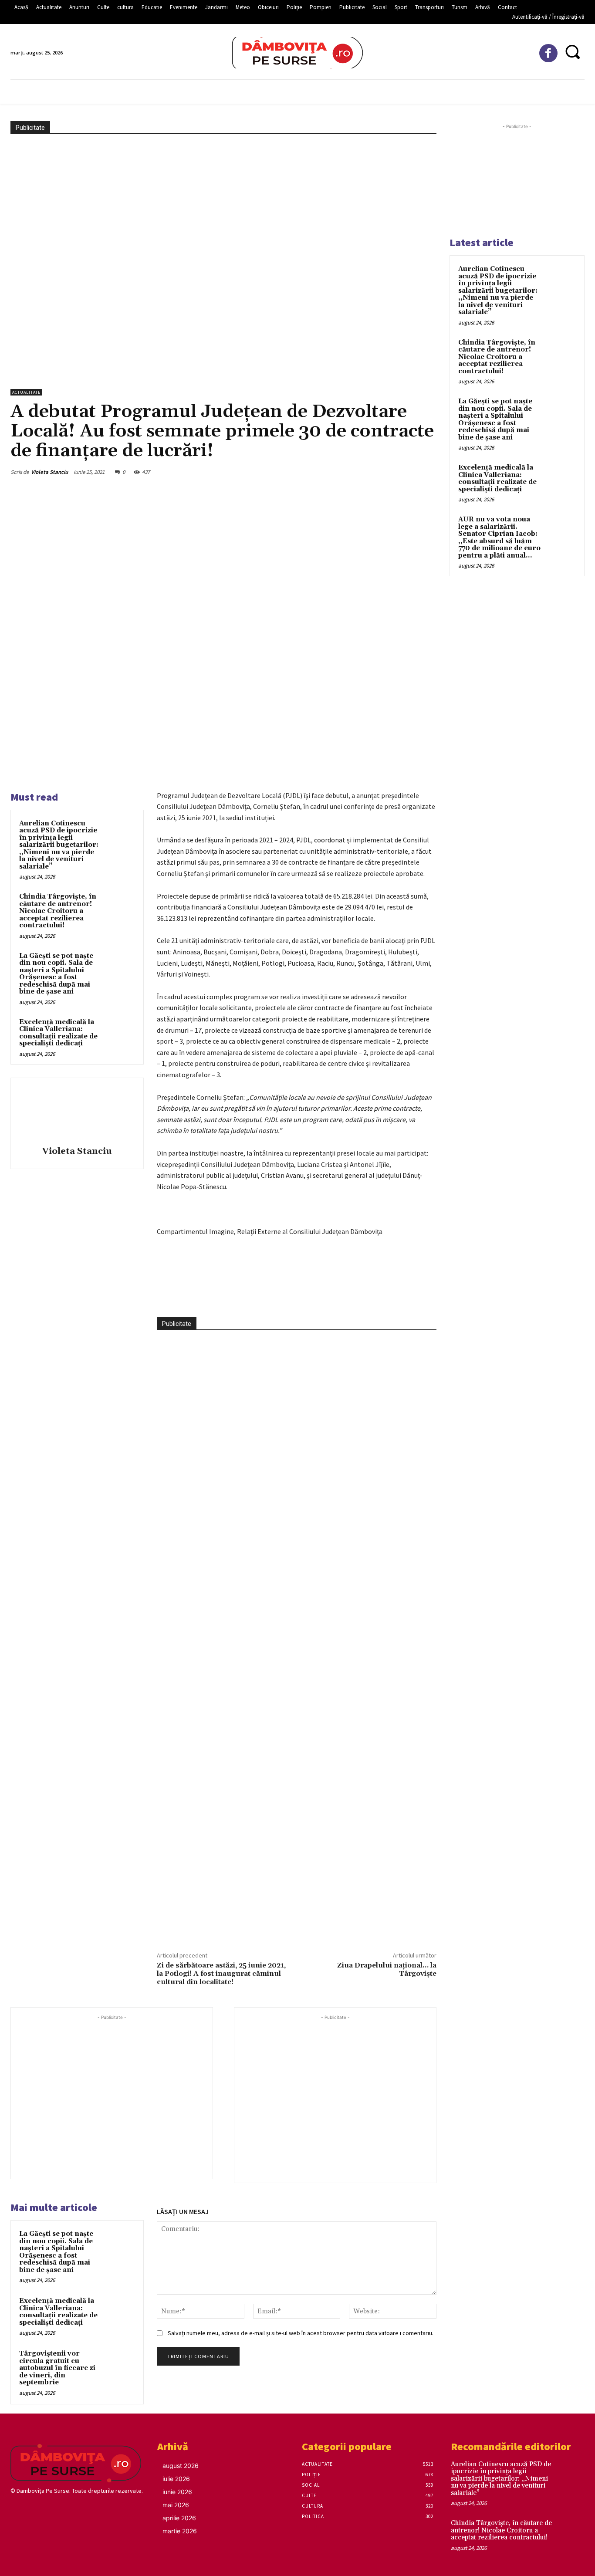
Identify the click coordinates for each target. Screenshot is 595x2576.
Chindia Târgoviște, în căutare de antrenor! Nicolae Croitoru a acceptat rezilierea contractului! (58, 911)
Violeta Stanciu (49, 472)
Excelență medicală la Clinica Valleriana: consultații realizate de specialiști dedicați (58, 1033)
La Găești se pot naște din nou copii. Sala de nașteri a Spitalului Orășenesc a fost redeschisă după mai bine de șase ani (56, 974)
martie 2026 (180, 2531)
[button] (572, 52)
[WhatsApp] (284, 1295)
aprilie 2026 (179, 2518)
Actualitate (26, 392)
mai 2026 (176, 2505)
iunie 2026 (177, 2492)
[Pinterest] (264, 1295)
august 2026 (181, 2466)
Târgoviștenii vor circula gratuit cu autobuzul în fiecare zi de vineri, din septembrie (57, 2368)
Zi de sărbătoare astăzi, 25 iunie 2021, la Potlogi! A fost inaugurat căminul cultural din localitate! (221, 1974)
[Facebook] (549, 53)
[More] (305, 1295)
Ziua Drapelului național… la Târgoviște (387, 1969)
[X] (244, 1295)
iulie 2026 (176, 2479)
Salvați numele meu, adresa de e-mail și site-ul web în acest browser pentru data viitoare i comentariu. (301, 2333)
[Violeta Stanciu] (77, 1113)
